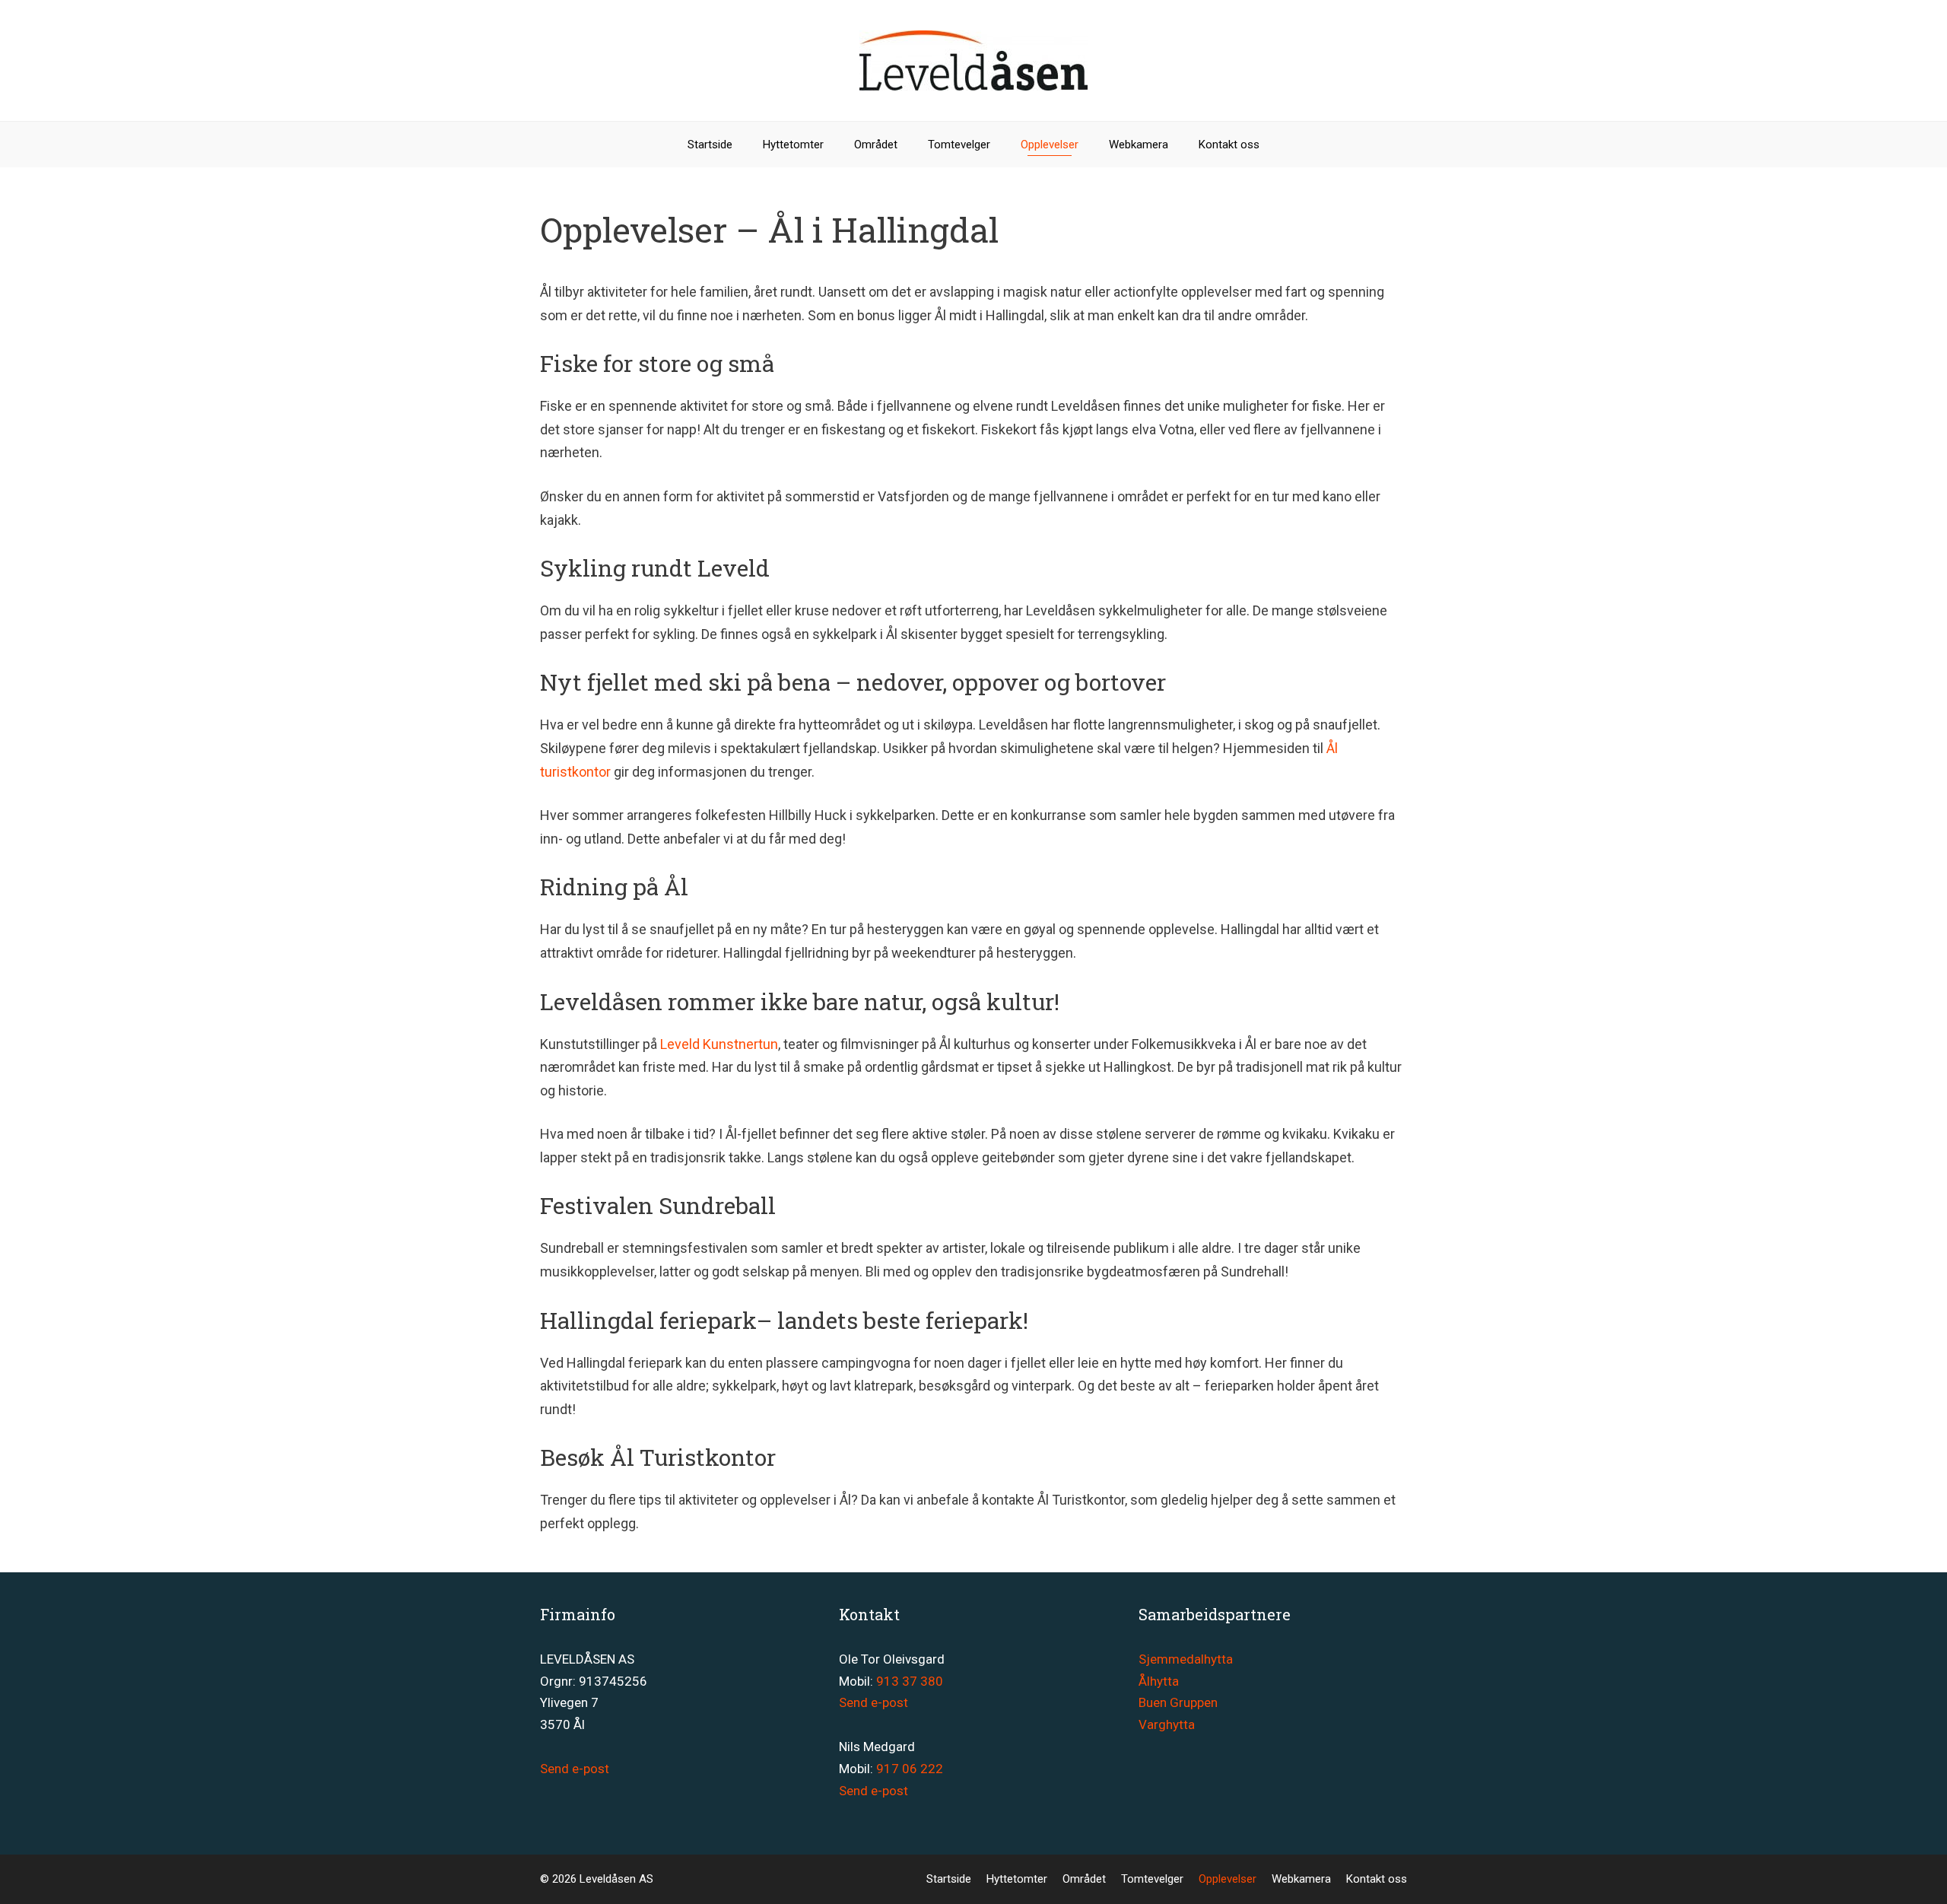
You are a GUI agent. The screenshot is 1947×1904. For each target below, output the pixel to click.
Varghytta (1167, 1724)
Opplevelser (1050, 145)
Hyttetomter (793, 145)
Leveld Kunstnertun (719, 1044)
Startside (710, 145)
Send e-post (575, 1769)
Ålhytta (1159, 1681)
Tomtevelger (959, 145)
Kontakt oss (1229, 145)
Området (876, 145)
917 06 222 (910, 1769)
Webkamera (1139, 145)
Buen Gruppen (1178, 1702)
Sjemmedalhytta (1186, 1659)
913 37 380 (910, 1681)
